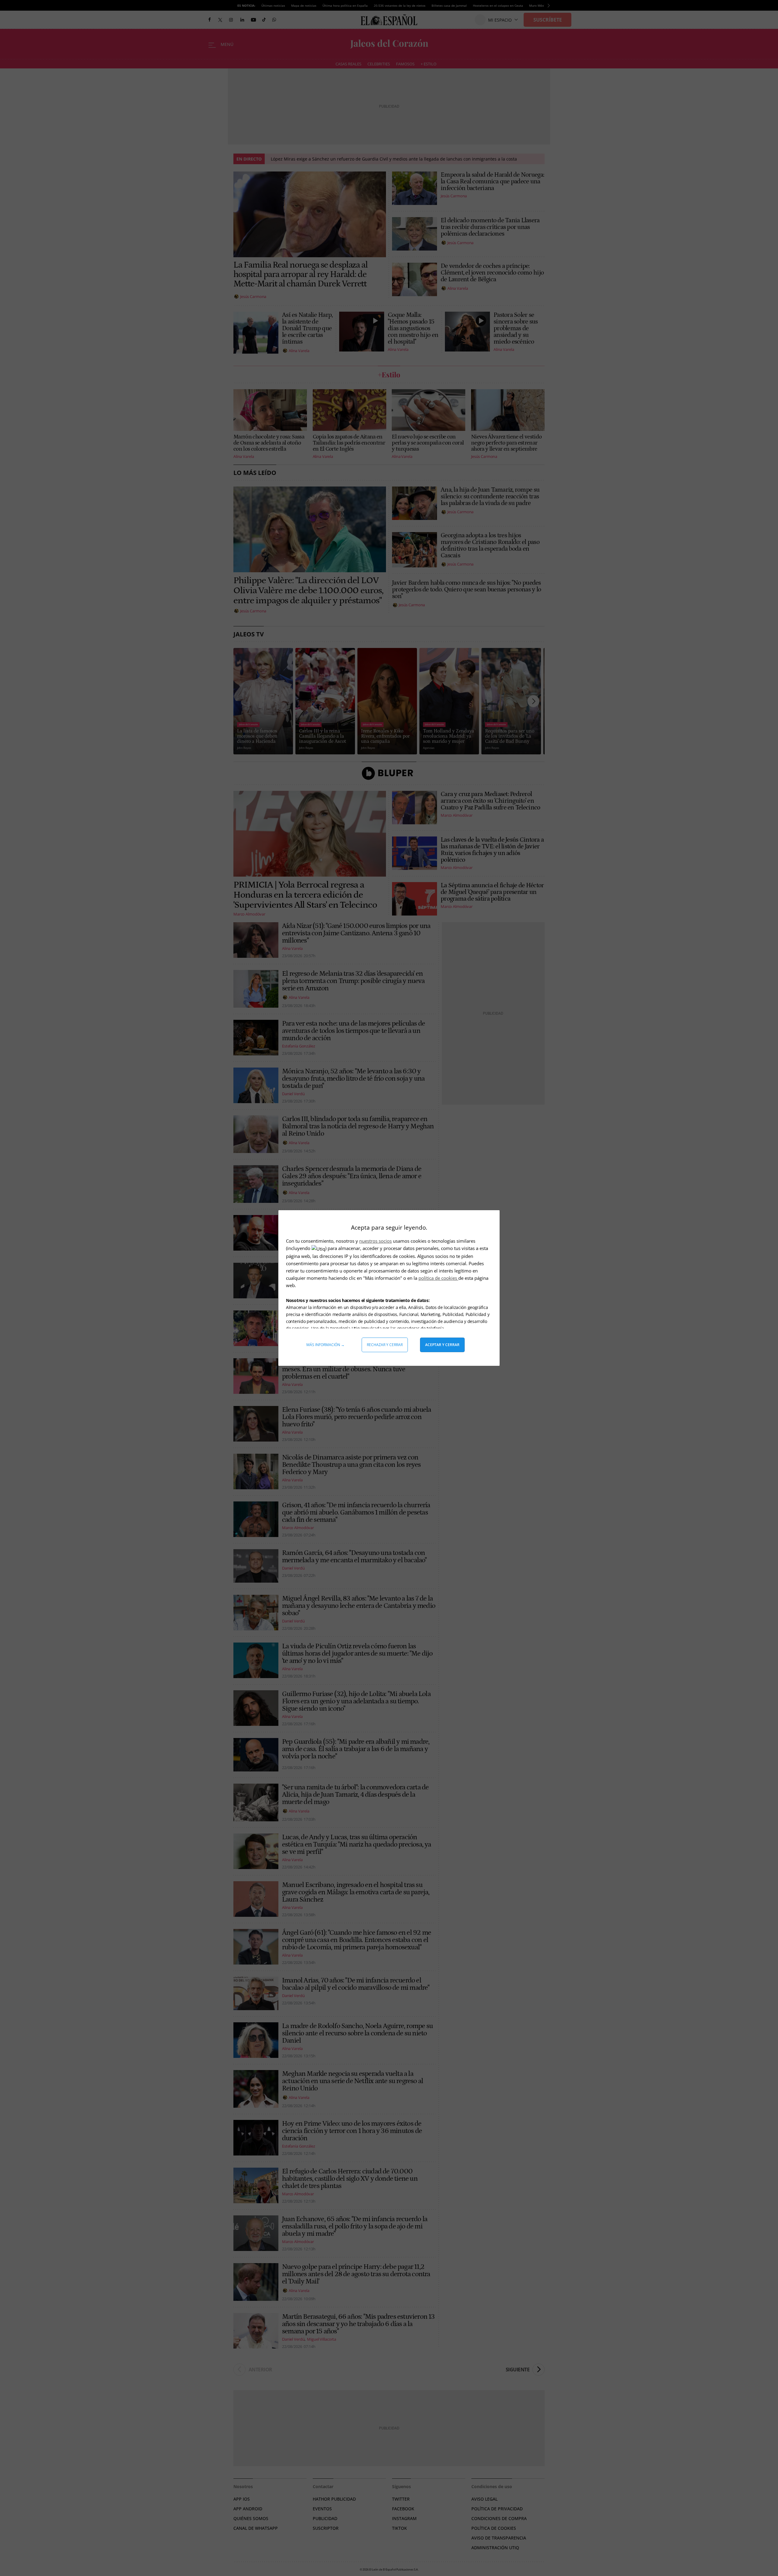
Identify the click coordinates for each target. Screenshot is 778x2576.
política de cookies (438, 1278)
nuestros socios (375, 1241)
